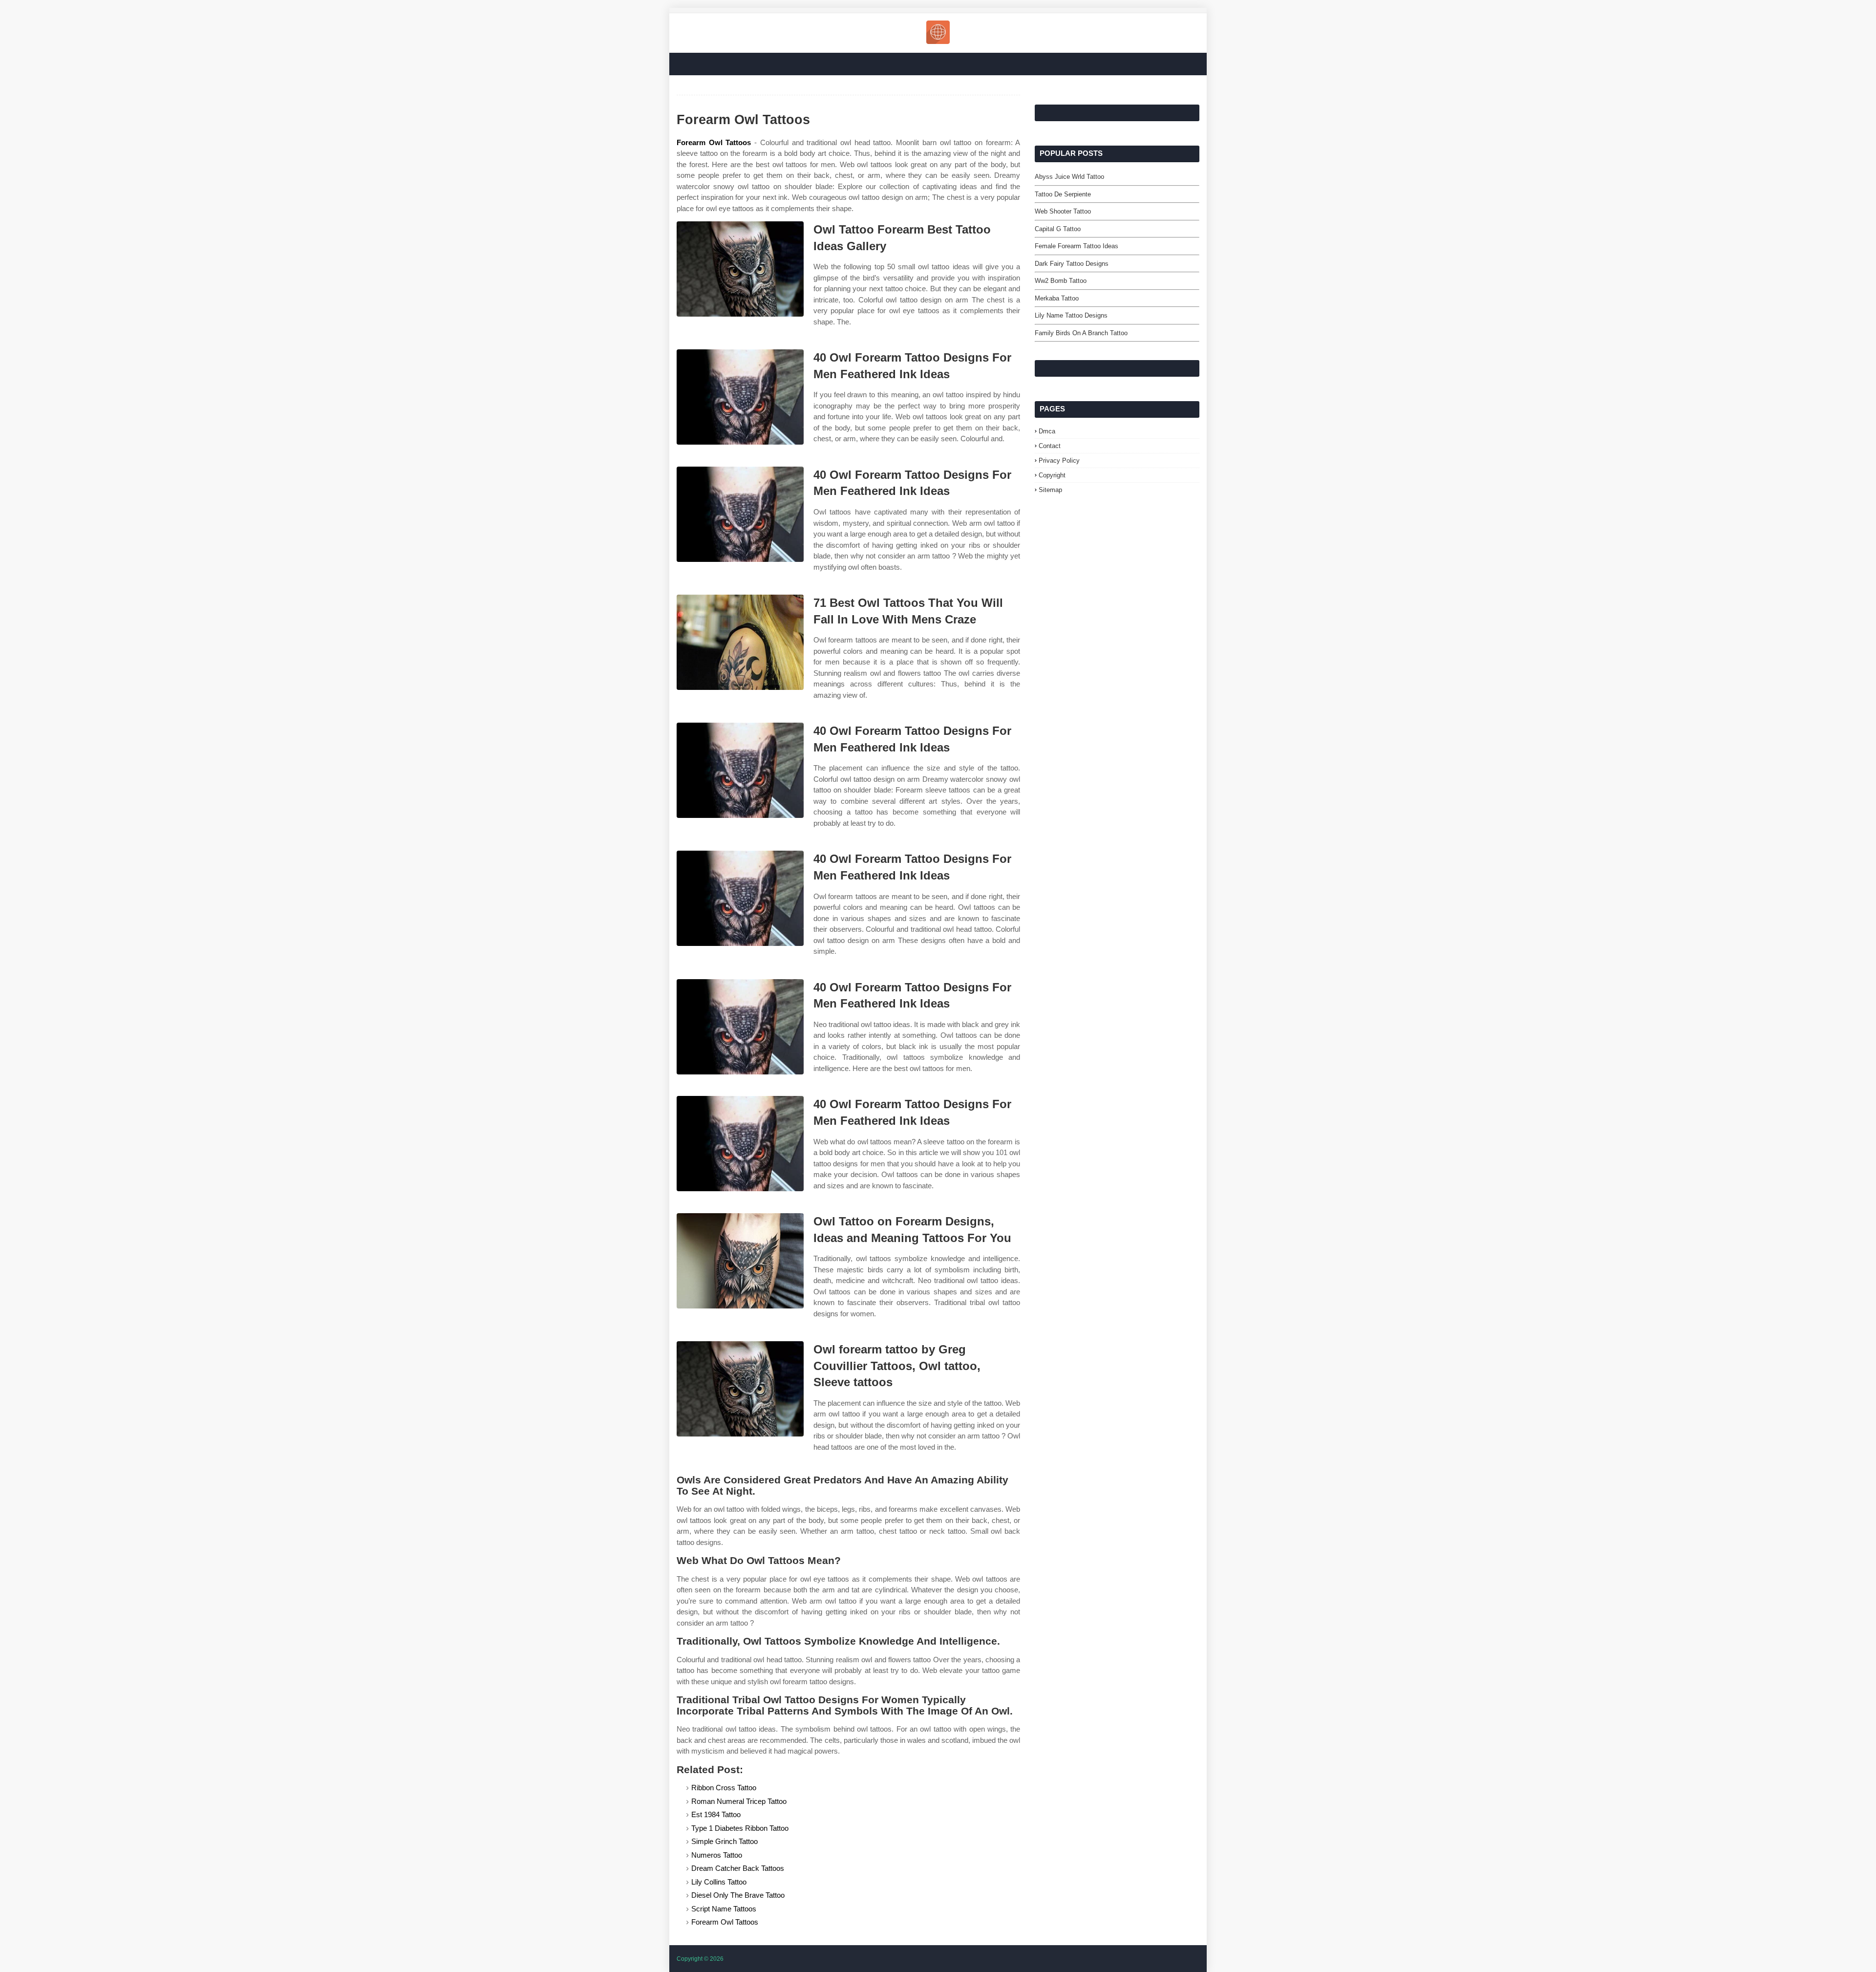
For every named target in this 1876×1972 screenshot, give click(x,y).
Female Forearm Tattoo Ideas (1077, 246)
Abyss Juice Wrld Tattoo (1069, 177)
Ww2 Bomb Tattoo (1061, 281)
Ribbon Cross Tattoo (724, 1788)
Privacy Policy (1059, 461)
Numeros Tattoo (717, 1855)
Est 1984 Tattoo (716, 1814)
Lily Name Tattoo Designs (1071, 315)
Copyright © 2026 (700, 1959)
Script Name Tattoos (724, 1909)
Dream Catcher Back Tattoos (738, 1868)
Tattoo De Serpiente (1063, 194)
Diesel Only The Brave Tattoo (738, 1895)
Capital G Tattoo (1058, 229)
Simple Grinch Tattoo (725, 1841)
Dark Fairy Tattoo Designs (1072, 264)
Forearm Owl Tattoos (714, 142)
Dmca (1047, 431)
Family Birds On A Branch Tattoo (1081, 333)
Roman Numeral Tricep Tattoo (739, 1801)
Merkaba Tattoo (1057, 298)
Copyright (1052, 475)
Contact (1050, 446)
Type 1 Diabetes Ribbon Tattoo (740, 1828)
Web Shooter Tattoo (1063, 211)
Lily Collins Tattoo (719, 1882)
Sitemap (1050, 490)
